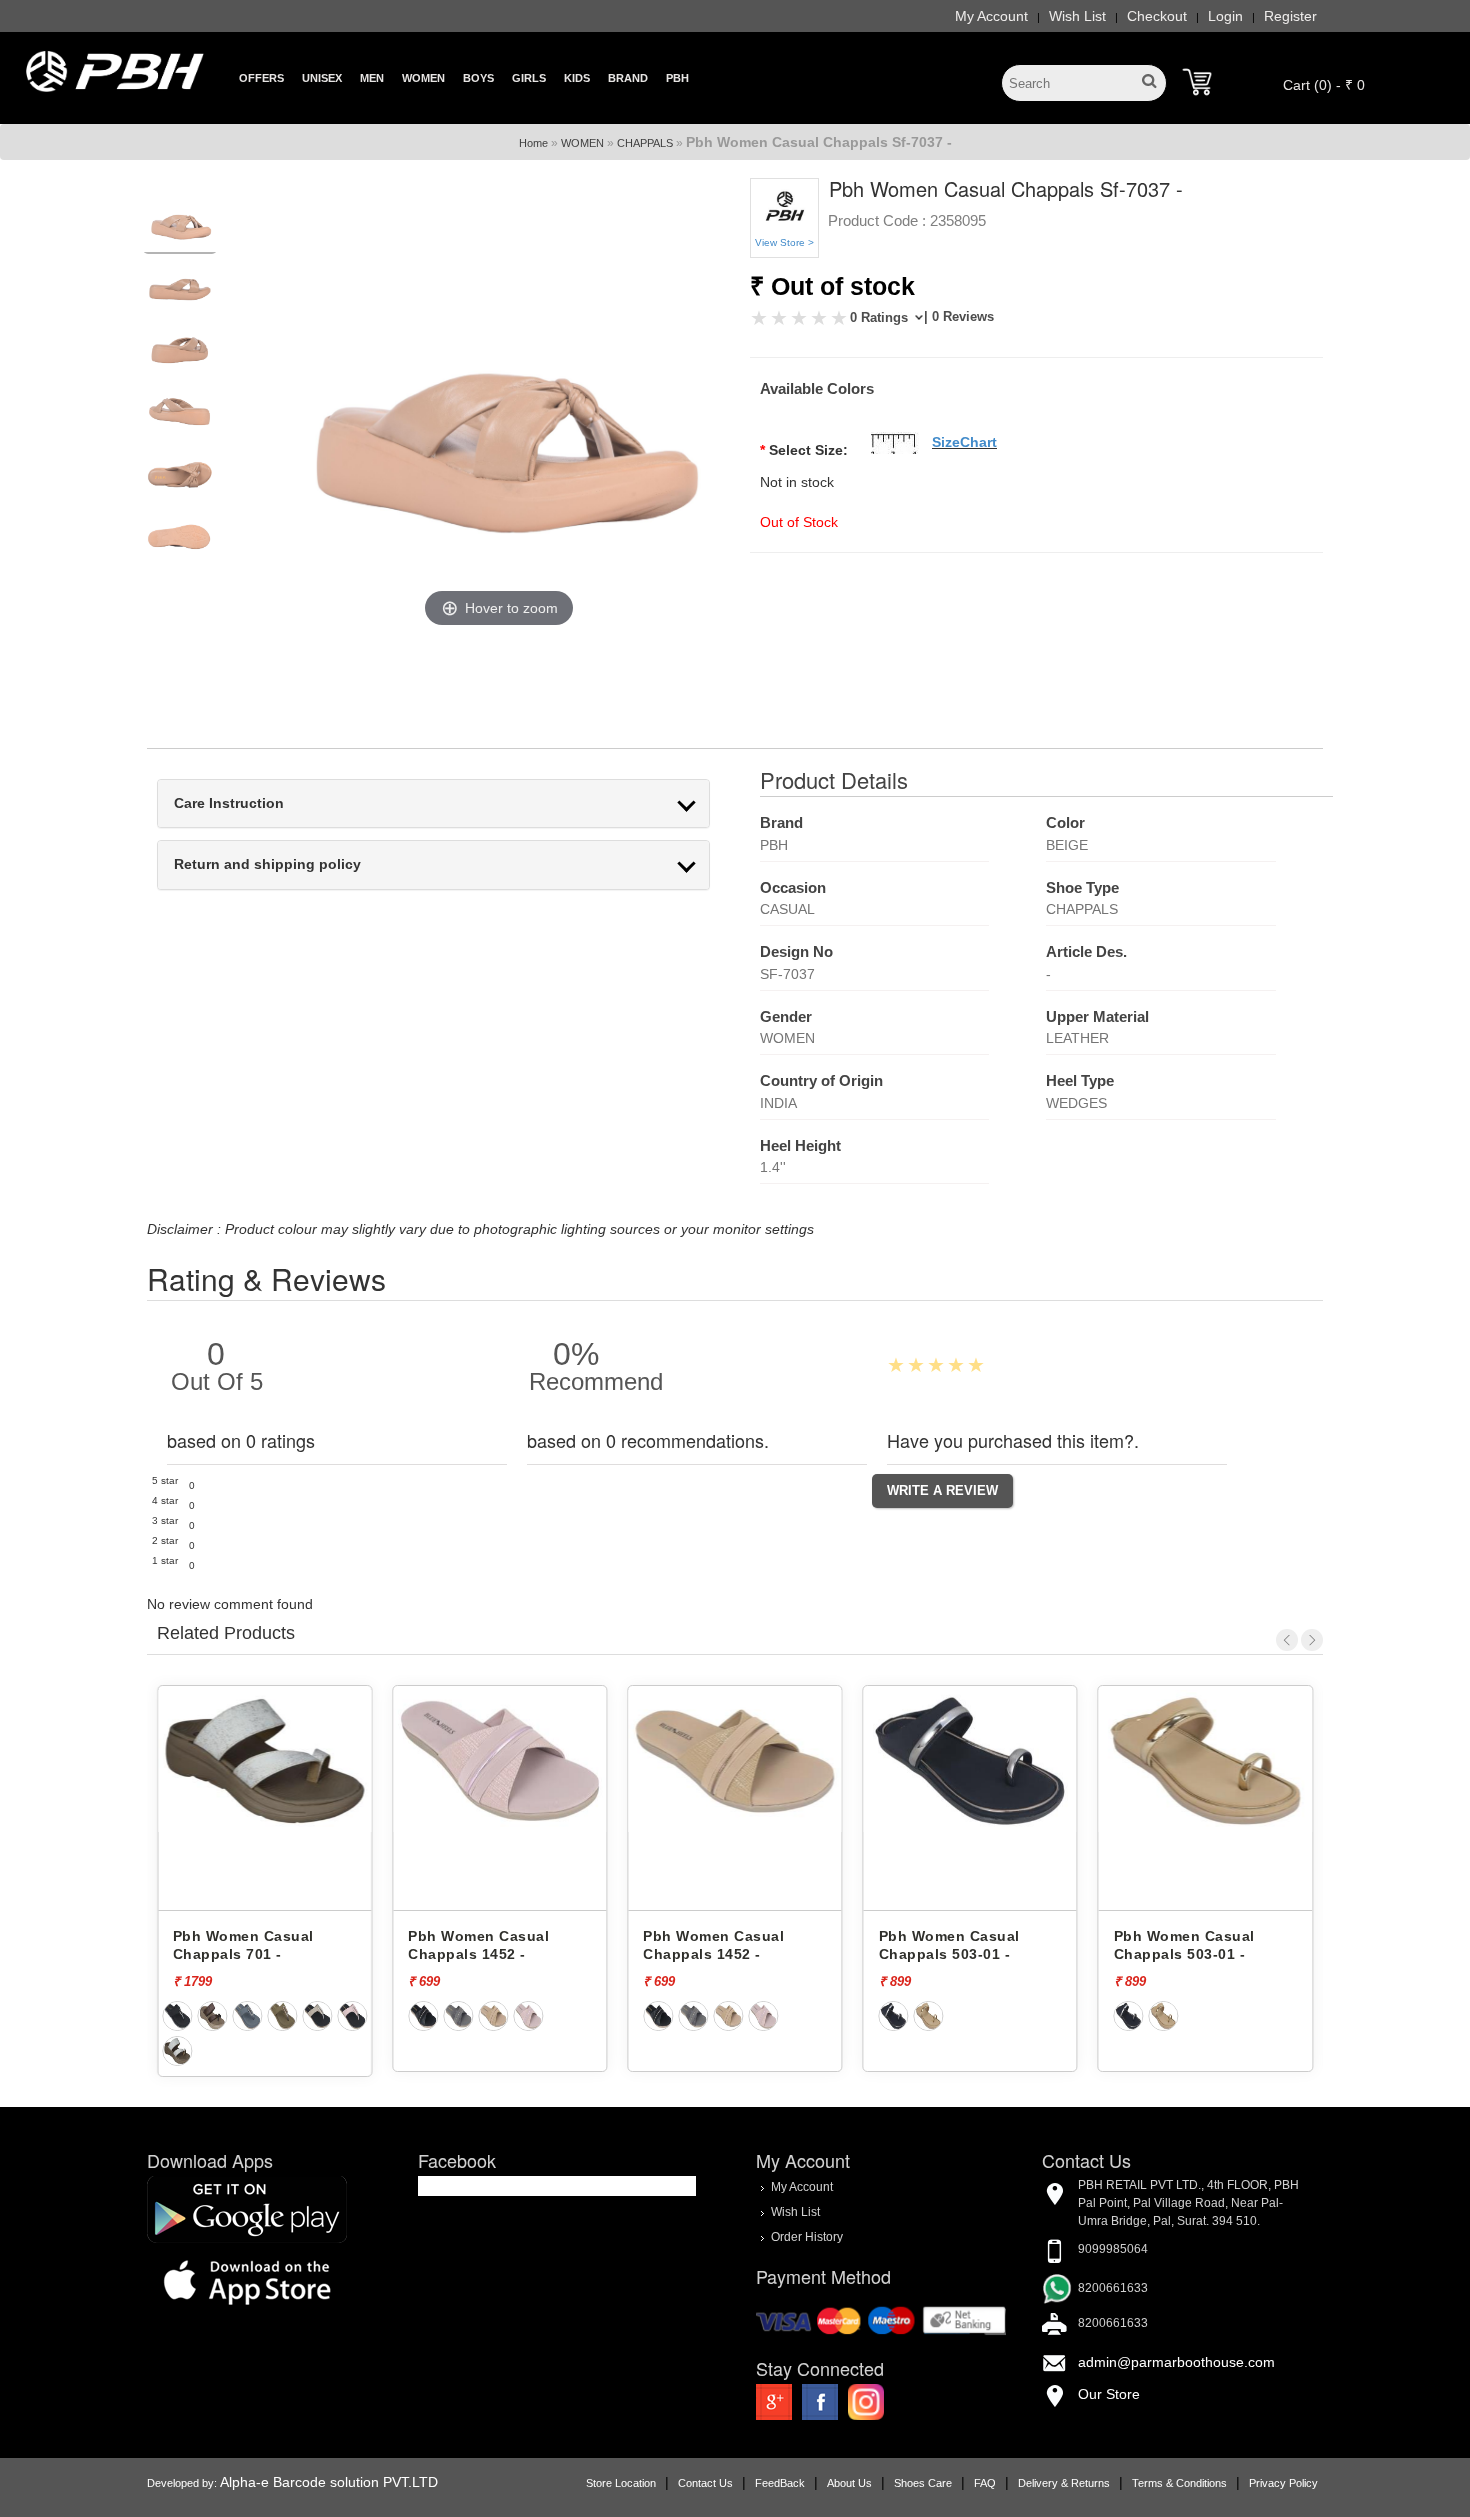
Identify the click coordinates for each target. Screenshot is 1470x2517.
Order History (807, 2237)
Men (372, 78)
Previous (1287, 1640)
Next (1312, 1640)
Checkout (1157, 16)
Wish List (1077, 16)
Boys (478, 78)
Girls (529, 78)
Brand (628, 78)
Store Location (621, 2483)
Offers (261, 78)
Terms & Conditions (1179, 2483)
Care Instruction (229, 803)
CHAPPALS (645, 143)
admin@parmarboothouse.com (1176, 2362)
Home (533, 143)
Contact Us (705, 2483)
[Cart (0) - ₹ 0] (1197, 82)
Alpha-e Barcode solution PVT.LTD (329, 2482)
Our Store (1109, 2394)
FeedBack (780, 2483)
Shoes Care (923, 2483)
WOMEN (582, 143)
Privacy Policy (1283, 2483)
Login (1225, 16)
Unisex (322, 78)
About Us (849, 2483)
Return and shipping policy (267, 864)
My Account (991, 16)
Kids (577, 78)
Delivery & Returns (1064, 2483)
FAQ (985, 2483)
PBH (677, 78)
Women (423, 78)
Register (1290, 16)
